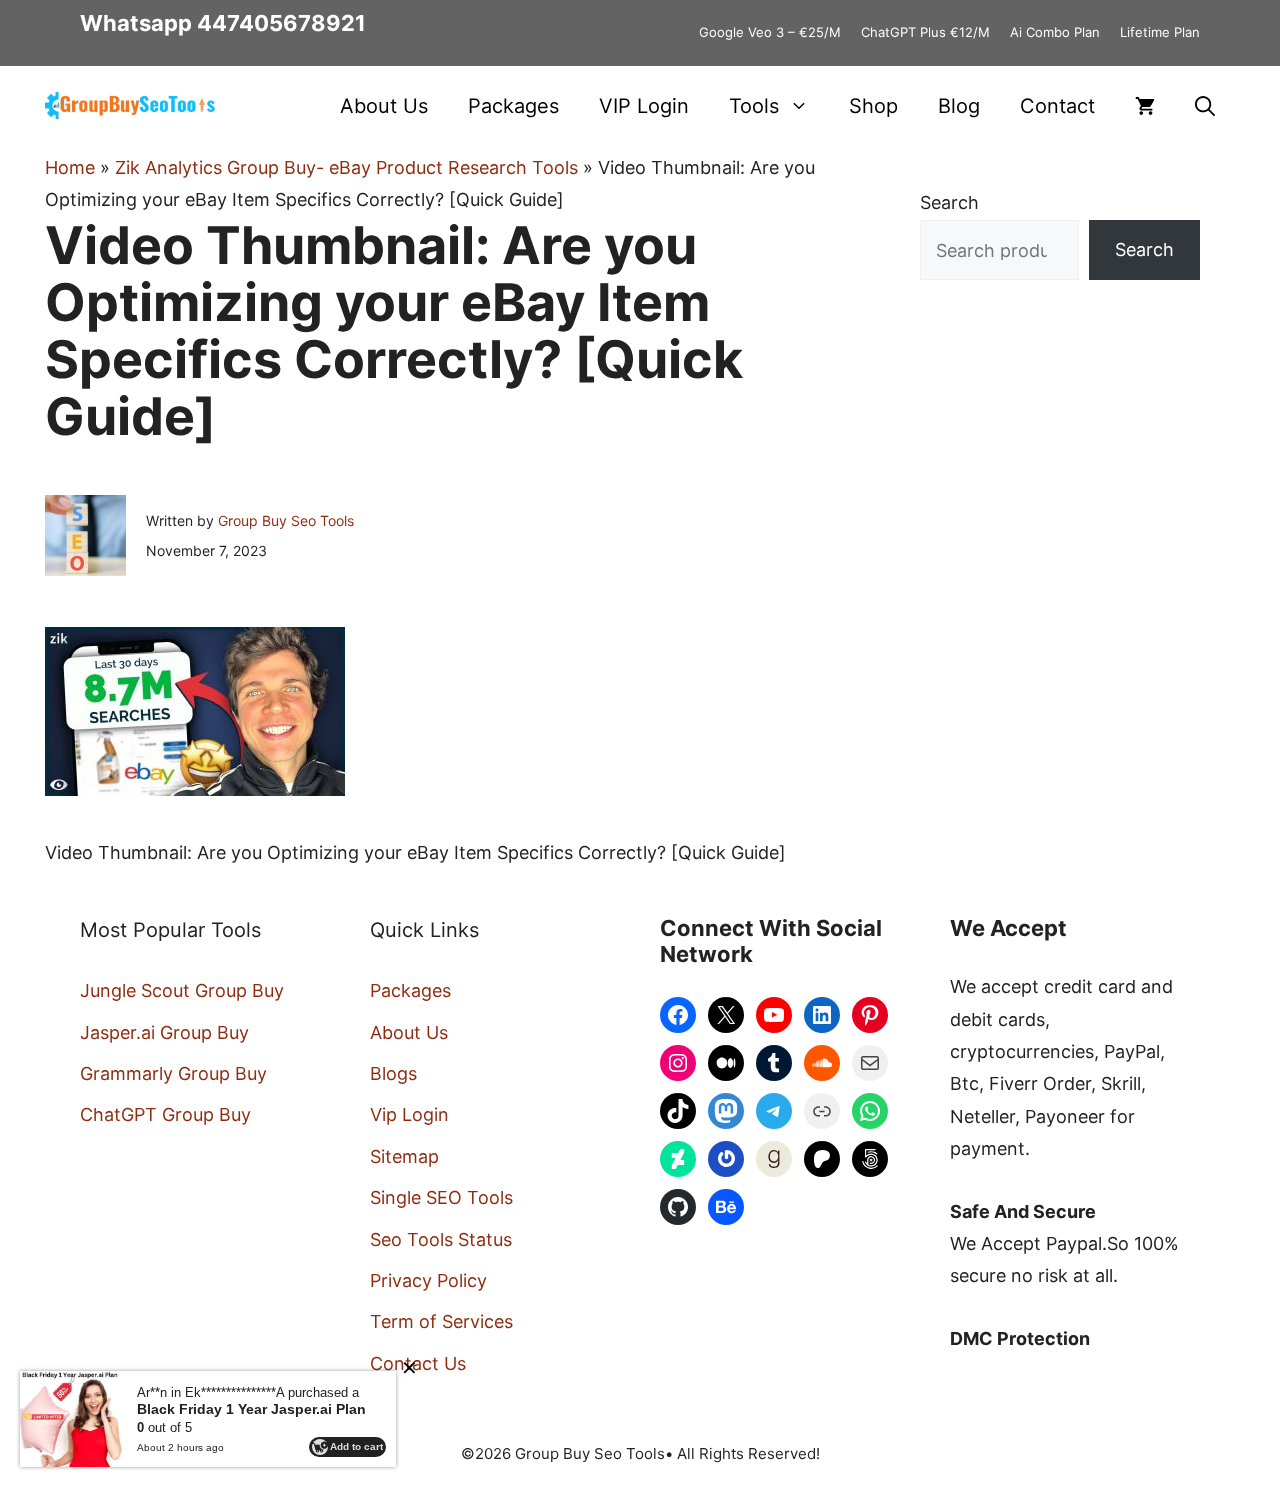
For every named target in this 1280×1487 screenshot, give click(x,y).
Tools (754, 106)
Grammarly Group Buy (173, 1073)
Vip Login (409, 1114)
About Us (384, 106)
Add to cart (356, 1446)
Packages (513, 106)
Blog (959, 106)
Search (949, 202)
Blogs (393, 1073)
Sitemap (404, 1156)
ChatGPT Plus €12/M (925, 32)
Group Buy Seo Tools (286, 520)
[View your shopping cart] (1145, 106)
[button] (1205, 106)
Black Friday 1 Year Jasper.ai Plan (251, 1409)
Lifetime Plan (1160, 32)
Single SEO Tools (441, 1197)
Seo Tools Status (441, 1239)
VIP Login (644, 106)
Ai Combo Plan (1055, 32)
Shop (873, 106)
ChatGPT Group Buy (165, 1114)
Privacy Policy (428, 1280)
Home (70, 167)
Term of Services (441, 1321)
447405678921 (281, 23)
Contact (1057, 106)
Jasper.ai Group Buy (164, 1032)
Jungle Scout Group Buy (182, 990)
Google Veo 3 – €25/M (770, 32)
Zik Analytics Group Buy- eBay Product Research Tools (346, 167)
